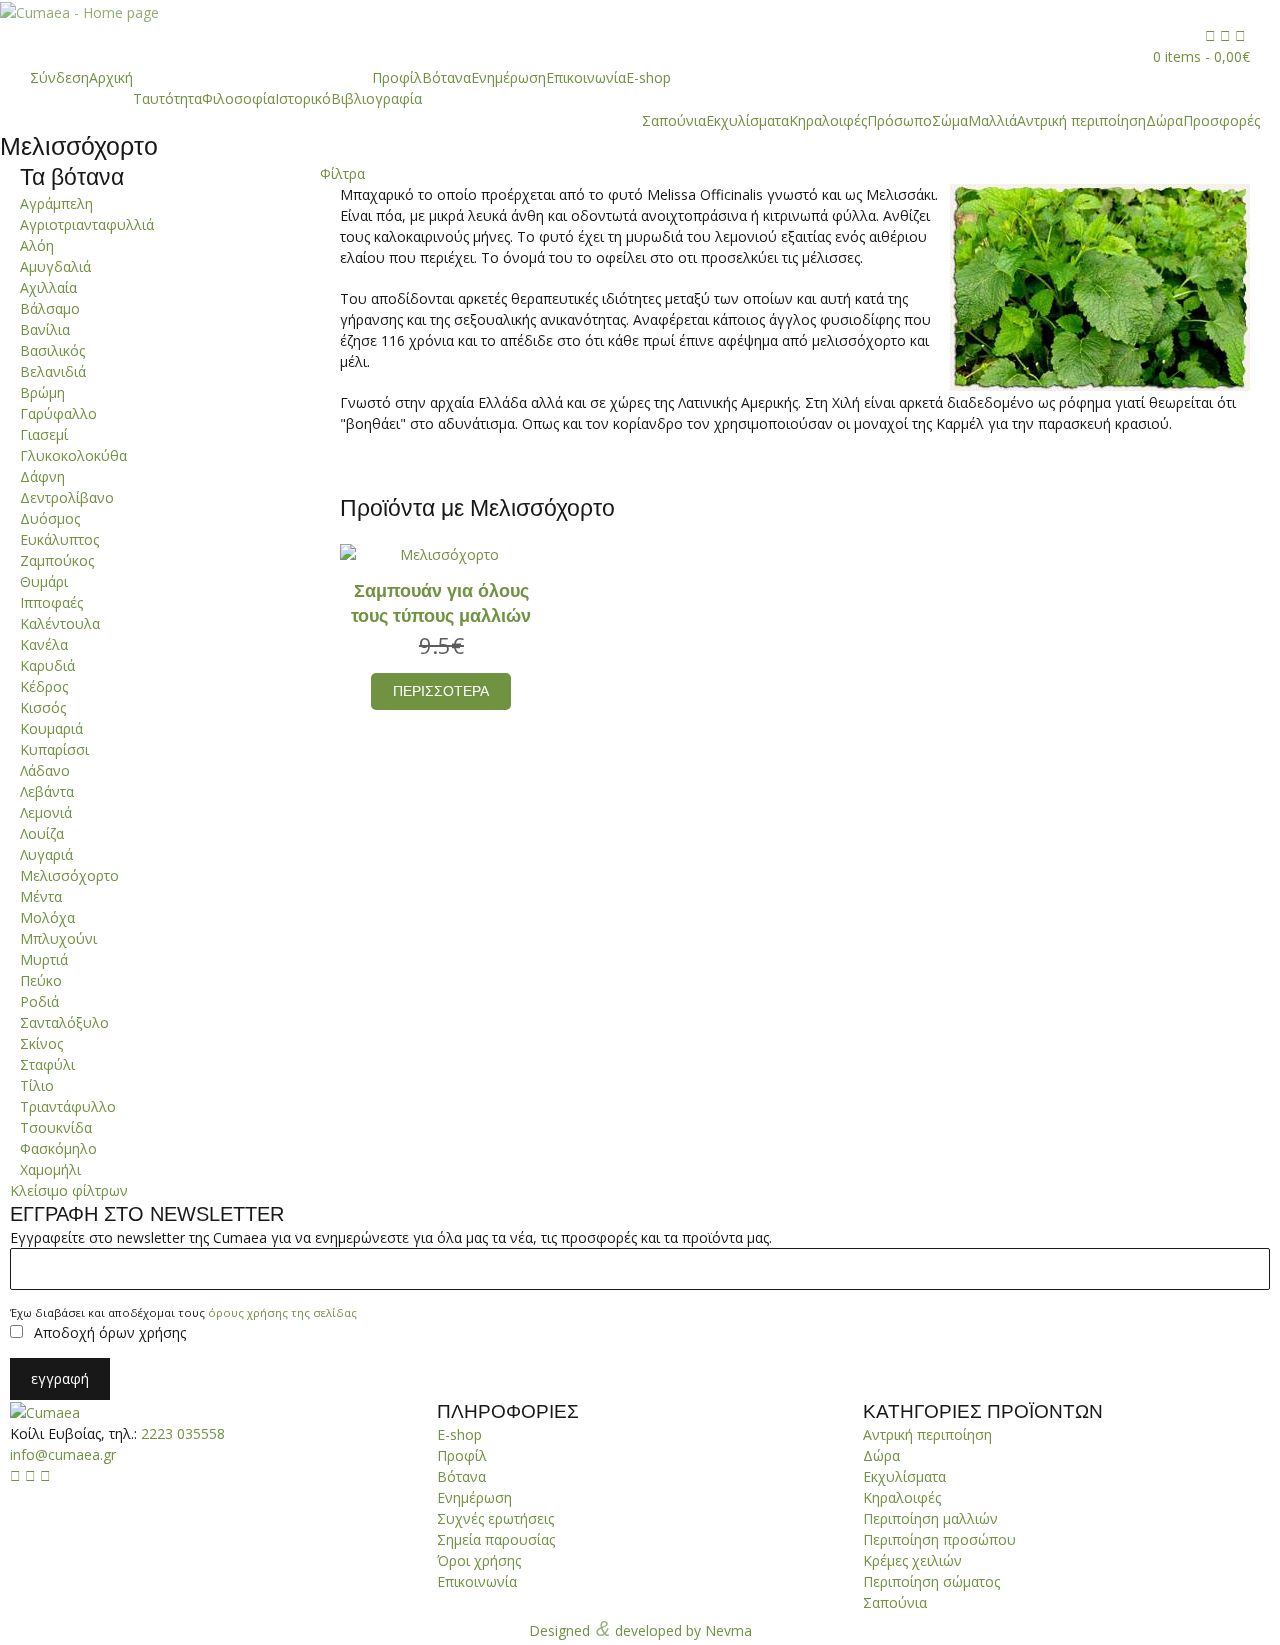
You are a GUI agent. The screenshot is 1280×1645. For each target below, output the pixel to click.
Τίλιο (37, 1085)
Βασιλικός (52, 350)
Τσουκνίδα (56, 1127)
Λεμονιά (46, 812)
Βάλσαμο (50, 308)
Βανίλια (45, 329)
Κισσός (43, 707)
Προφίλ (397, 77)
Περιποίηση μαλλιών (930, 1518)
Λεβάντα (47, 791)
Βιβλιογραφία (376, 98)
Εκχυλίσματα (747, 120)
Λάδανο (45, 770)
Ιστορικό (303, 98)
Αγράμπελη (56, 203)
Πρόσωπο (899, 120)
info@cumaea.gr (63, 1454)
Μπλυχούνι (58, 938)
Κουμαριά (51, 728)
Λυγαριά (46, 854)
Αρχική (111, 77)
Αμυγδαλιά (55, 266)
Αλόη (37, 245)
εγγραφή (60, 1378)
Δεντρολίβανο (67, 497)
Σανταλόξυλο (64, 1022)
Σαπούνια (674, 120)
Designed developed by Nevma (640, 1628)
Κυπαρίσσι (54, 749)
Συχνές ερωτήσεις (495, 1518)
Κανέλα (44, 644)
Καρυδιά (47, 665)
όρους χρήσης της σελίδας (282, 1312)
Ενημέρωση (508, 77)
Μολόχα (47, 917)
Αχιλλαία (48, 287)
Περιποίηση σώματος (931, 1581)
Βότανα (446, 77)
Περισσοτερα (441, 691)
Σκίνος (41, 1043)
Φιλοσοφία (238, 98)
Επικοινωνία (586, 77)
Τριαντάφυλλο (68, 1106)
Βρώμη (42, 392)
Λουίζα (42, 833)
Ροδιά (39, 1001)
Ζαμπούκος (57, 560)
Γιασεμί (44, 434)
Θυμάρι (44, 581)
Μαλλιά (992, 120)
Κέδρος (44, 686)
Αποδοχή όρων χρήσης (110, 1332)
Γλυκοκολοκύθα (73, 455)
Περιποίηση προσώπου (939, 1539)
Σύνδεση (59, 77)
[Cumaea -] (79, 11)
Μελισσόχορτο (69, 875)
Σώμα (950, 120)
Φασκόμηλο (58, 1148)
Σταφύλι (47, 1064)
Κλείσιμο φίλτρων (69, 1190)
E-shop (648, 77)
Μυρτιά (44, 959)
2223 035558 (183, 1433)
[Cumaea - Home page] (45, 1411)
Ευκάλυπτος (59, 539)
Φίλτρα (342, 173)
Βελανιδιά (53, 371)
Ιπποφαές (51, 602)
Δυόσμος (50, 518)
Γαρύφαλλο (58, 413)
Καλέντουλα (60, 623)
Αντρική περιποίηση (1081, 120)
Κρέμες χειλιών (912, 1560)
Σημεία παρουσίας (496, 1539)
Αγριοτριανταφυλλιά (87, 224)
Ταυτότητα (167, 98)
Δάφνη (42, 476)
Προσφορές (1221, 120)
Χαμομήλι (50, 1169)
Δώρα (1164, 120)
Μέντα (41, 896)
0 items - (1201, 56)
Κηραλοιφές (828, 120)
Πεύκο (41, 980)
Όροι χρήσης (479, 1560)
